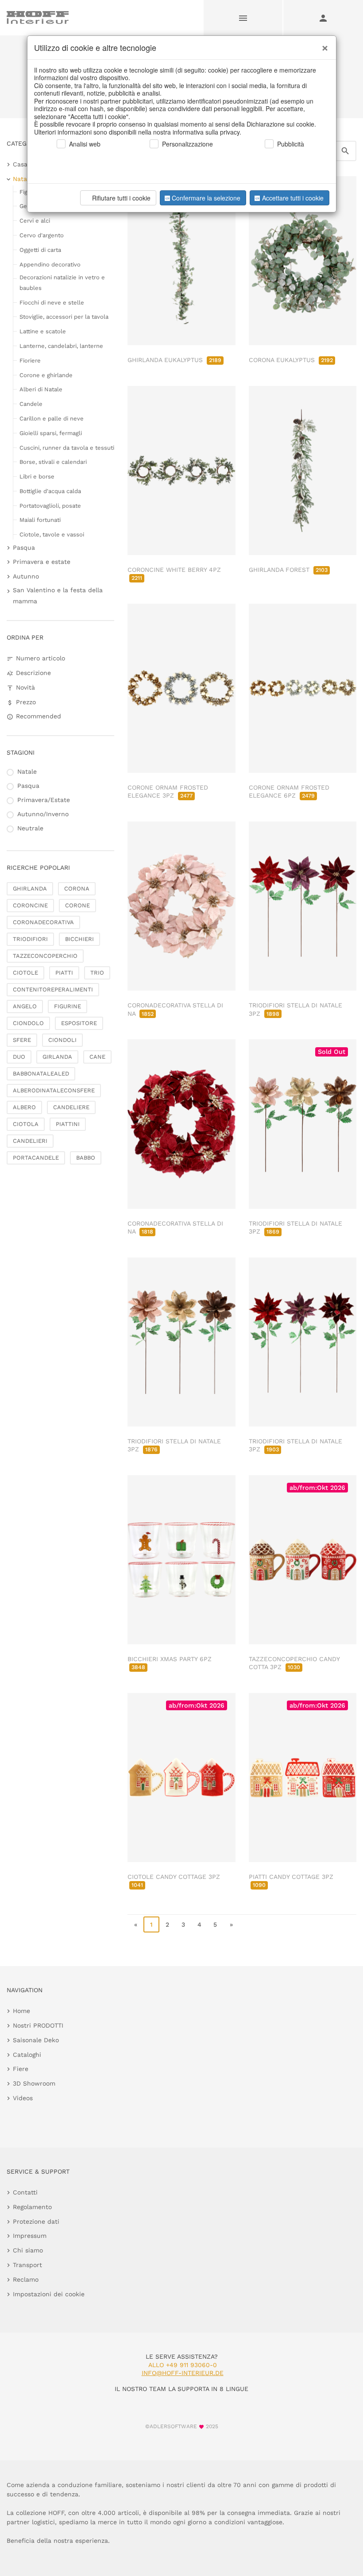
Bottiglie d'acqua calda (50, 491)
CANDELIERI (30, 1141)
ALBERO (24, 1107)
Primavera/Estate (44, 800)
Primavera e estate (42, 562)
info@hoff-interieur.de (183, 2373)
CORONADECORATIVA (43, 922)
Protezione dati (36, 2221)
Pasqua (24, 548)
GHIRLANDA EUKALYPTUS (174, 360)
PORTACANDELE (36, 1158)
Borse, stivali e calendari (53, 462)
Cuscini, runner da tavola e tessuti (67, 448)
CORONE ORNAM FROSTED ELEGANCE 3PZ (168, 791)
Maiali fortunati (40, 520)
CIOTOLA (26, 1124)
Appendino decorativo (50, 264)
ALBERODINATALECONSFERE (54, 1090)
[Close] (323, 45)
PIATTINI (68, 1124)
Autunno (26, 576)
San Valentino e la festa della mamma (58, 596)
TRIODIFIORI (30, 939)
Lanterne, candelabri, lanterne (61, 346)
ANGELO (25, 1006)
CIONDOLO (28, 1023)
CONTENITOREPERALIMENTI (53, 989)
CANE (97, 1057)
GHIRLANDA (30, 889)
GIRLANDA (57, 1057)
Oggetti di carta (40, 250)
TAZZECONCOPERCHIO (45, 956)
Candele (31, 404)
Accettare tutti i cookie (293, 198)
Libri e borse (37, 476)
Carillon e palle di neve (52, 418)
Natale (23, 179)
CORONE (77, 905)
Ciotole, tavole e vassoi (52, 534)
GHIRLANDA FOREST (288, 570)
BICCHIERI (79, 939)
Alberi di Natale (41, 389)
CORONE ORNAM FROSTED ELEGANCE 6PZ (289, 791)
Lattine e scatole (43, 331)
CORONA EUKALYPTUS (291, 360)
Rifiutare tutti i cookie (121, 198)
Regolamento (32, 2207)
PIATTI (64, 973)
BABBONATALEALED (41, 1074)
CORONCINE (30, 905)
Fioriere (30, 361)
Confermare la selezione (206, 198)
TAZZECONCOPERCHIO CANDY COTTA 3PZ (294, 1663)
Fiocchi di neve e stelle (52, 303)
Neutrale (30, 828)
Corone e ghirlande (46, 375)
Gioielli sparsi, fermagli (51, 433)
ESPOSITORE (79, 1023)
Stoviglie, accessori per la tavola (64, 317)
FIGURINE (68, 1006)
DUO (19, 1057)
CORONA (77, 889)
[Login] (323, 18)
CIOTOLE (25, 973)
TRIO (97, 973)
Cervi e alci (35, 221)
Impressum (30, 2236)
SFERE (22, 1040)
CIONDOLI (62, 1040)
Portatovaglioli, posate (50, 506)
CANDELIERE (71, 1107)
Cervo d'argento (42, 235)
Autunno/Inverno (43, 814)
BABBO (86, 1158)
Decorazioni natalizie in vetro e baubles (62, 282)
